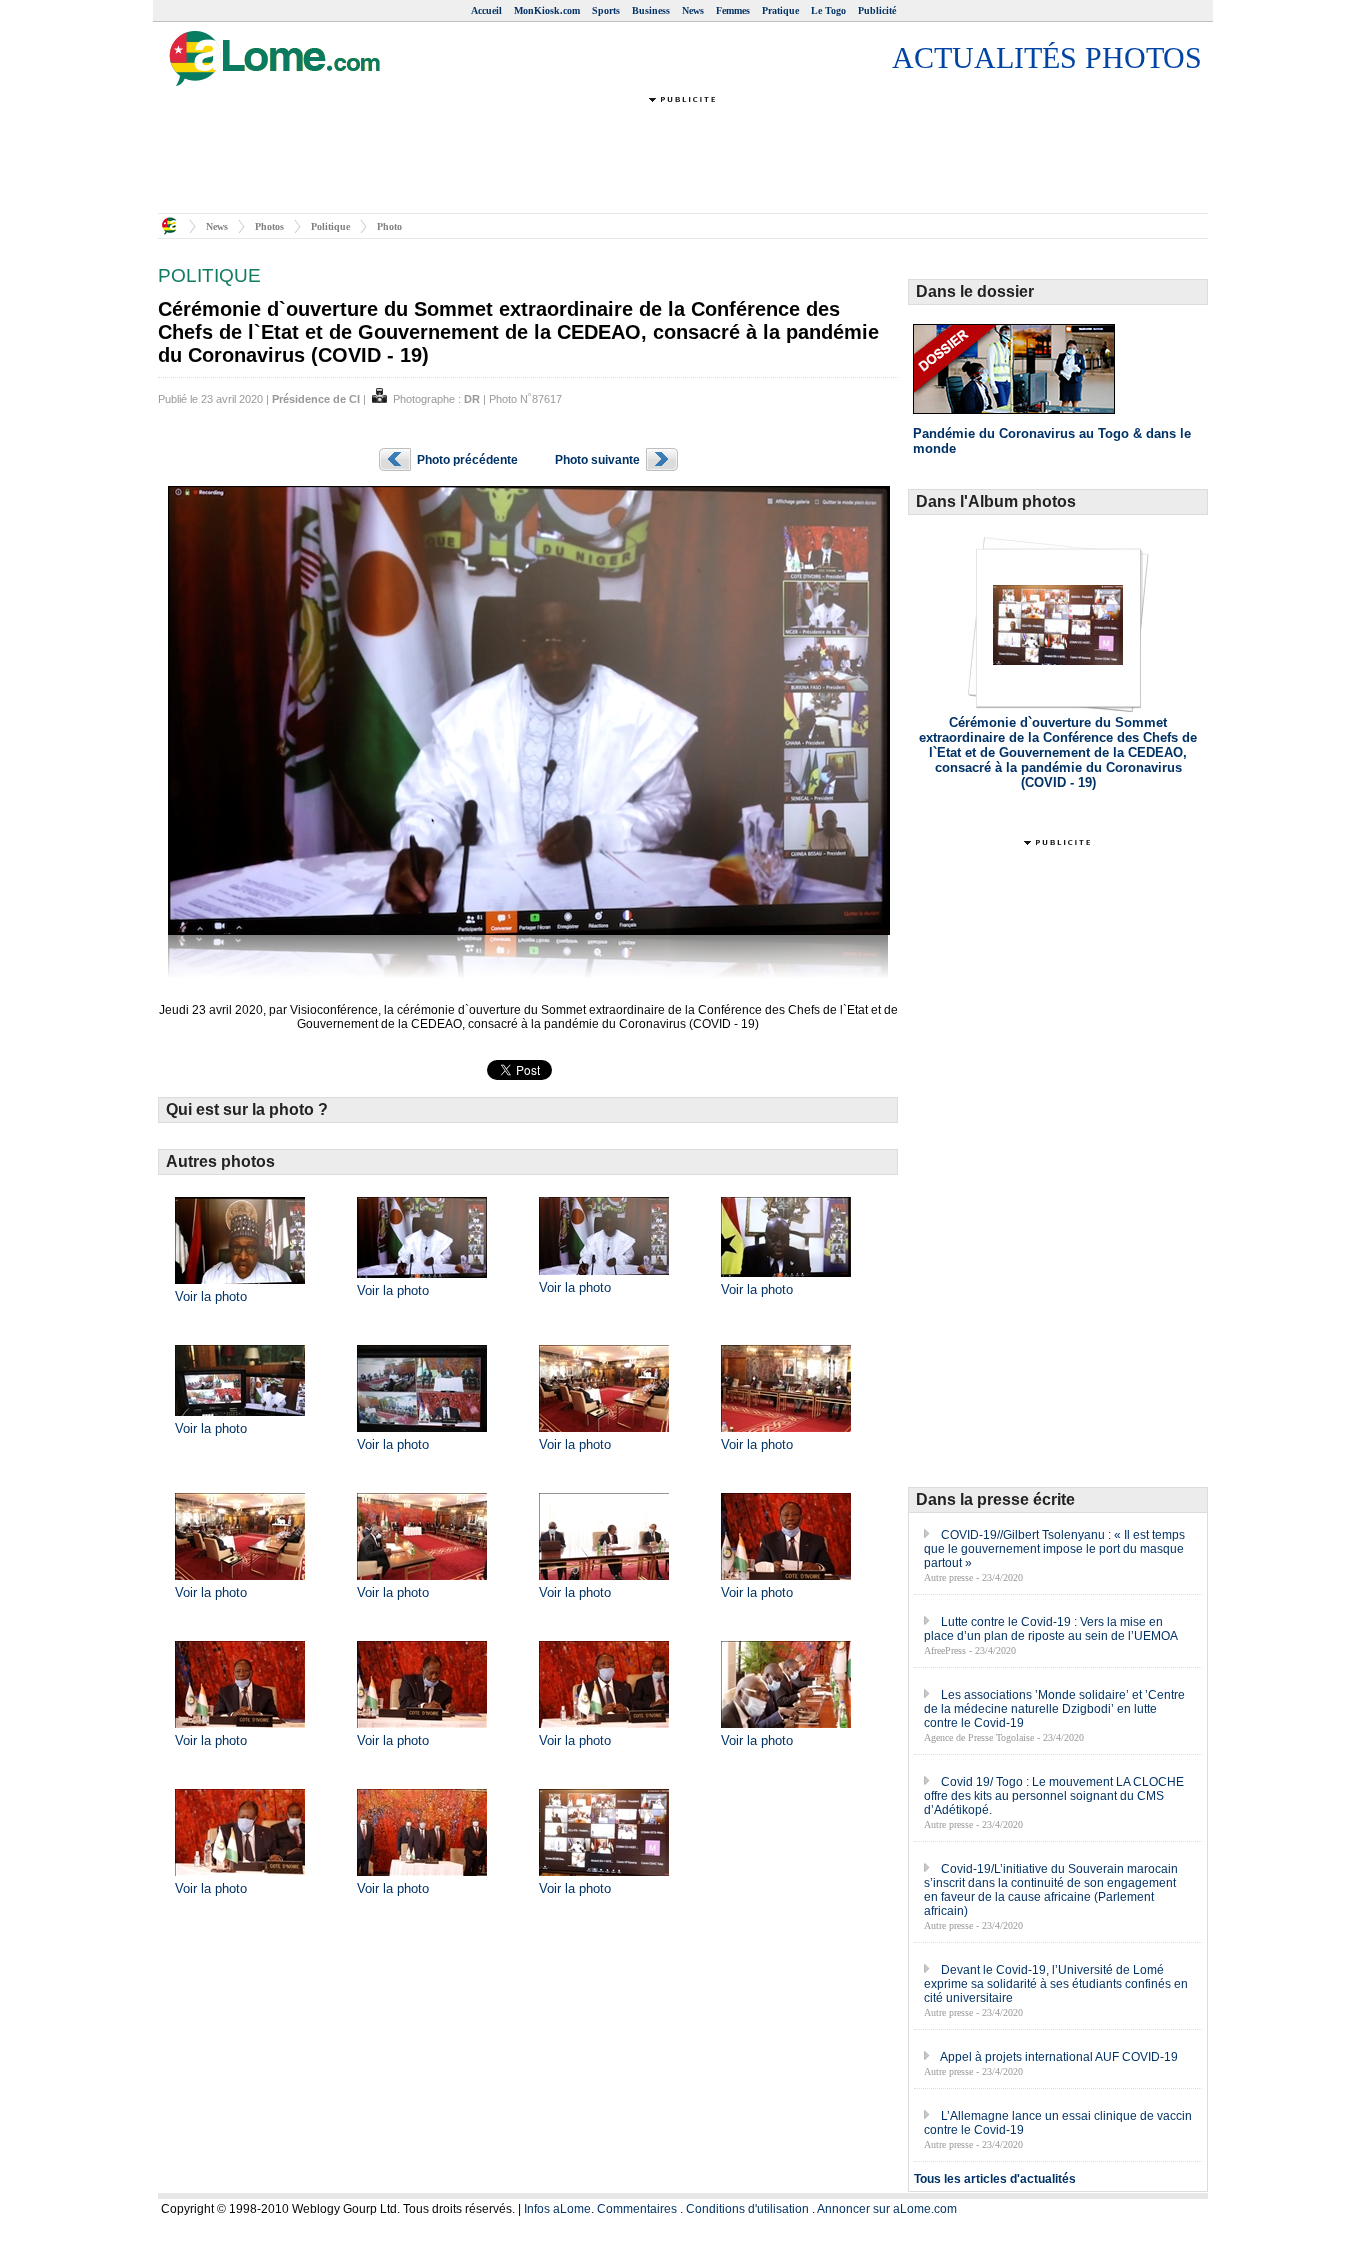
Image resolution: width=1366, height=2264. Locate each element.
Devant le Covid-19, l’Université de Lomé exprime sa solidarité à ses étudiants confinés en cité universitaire (1056, 1984)
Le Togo (828, 10)
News (693, 10)
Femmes (733, 10)
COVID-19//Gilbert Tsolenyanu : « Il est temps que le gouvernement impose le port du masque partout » (1054, 1549)
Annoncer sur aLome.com (887, 2209)
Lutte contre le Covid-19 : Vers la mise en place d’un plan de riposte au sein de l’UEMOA (1051, 1629)
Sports (606, 10)
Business (651, 10)
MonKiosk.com (547, 10)
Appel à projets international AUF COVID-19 (1059, 2057)
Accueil (486, 10)
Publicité (877, 10)
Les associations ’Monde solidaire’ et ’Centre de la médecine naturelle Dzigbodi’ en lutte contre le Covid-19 (1054, 1709)
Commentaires (637, 2209)
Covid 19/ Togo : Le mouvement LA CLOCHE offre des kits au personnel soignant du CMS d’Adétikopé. (1054, 1796)
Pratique (780, 10)
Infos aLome (557, 2209)
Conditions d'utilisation (747, 2209)
